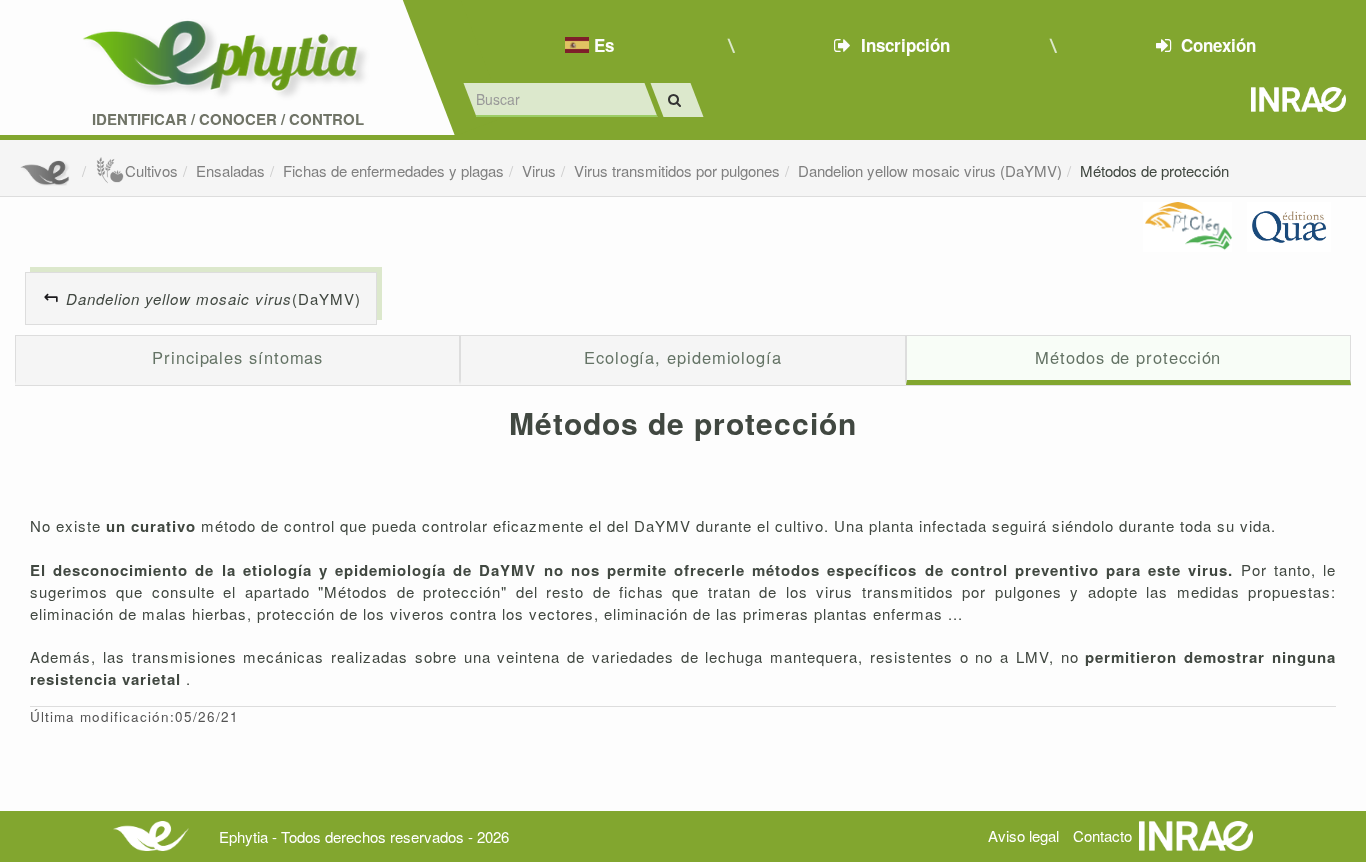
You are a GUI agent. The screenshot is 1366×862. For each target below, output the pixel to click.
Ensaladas (230, 170)
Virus (539, 170)
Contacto (1102, 835)
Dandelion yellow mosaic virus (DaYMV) (930, 170)
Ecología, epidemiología (683, 357)
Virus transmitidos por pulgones (677, 170)
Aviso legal (1023, 835)
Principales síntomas (237, 357)
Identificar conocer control (228, 119)
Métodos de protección (1154, 170)
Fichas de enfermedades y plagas (393, 170)
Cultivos (151, 170)
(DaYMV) (213, 298)
